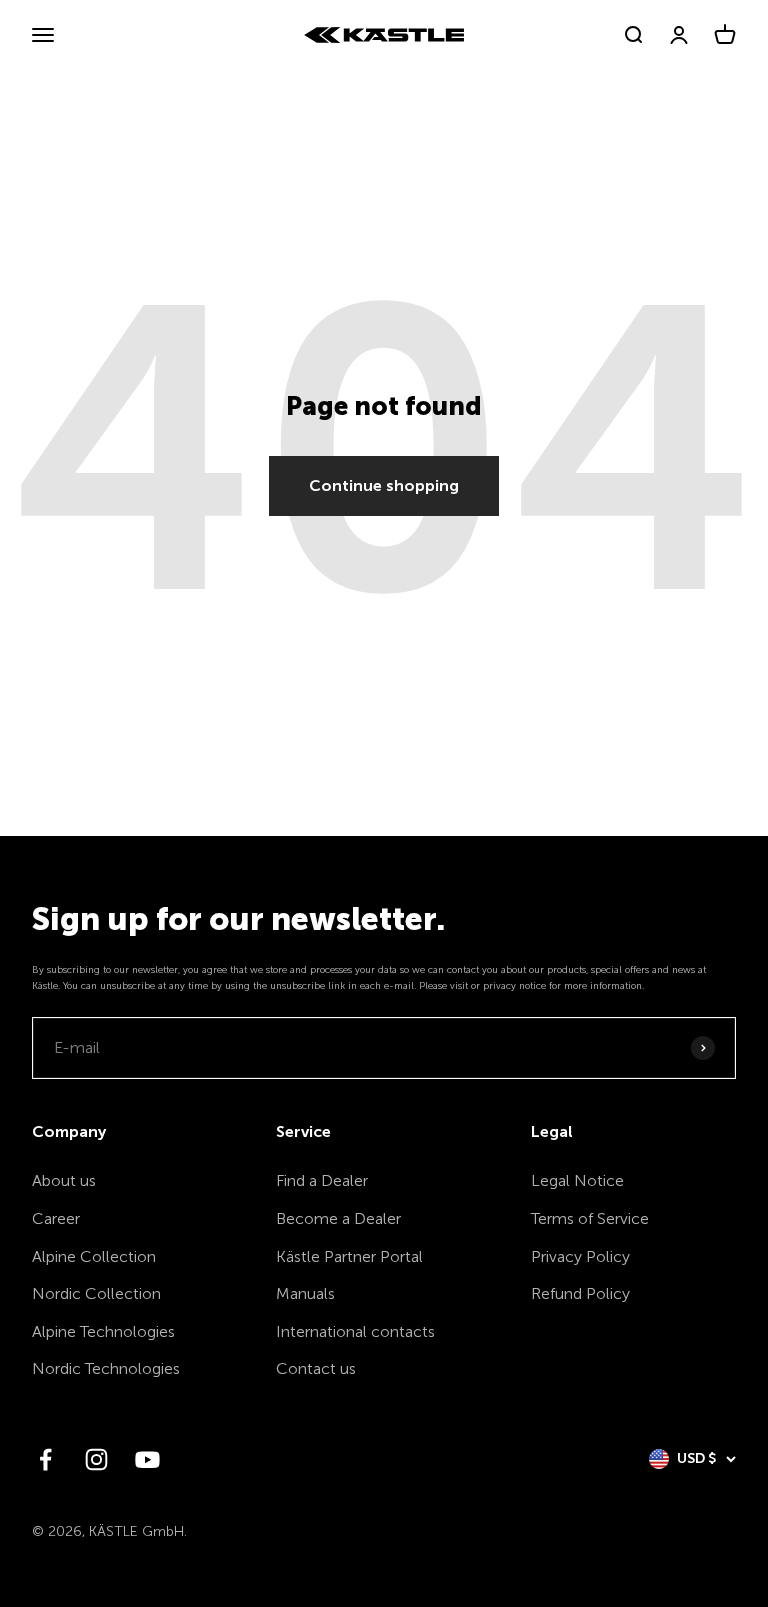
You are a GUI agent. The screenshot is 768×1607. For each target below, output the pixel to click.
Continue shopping (384, 485)
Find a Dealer (322, 1180)
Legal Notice (577, 1180)
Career (56, 1218)
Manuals (305, 1293)
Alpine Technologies (103, 1331)
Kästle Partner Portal (349, 1256)
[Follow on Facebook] (45, 1459)
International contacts (355, 1331)
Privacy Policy (580, 1256)
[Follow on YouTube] (147, 1459)
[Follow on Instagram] (96, 1459)
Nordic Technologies (106, 1368)
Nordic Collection (96, 1293)
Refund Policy (580, 1293)
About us (64, 1180)
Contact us (316, 1368)
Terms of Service (590, 1218)
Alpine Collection (94, 1256)
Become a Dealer (338, 1218)
